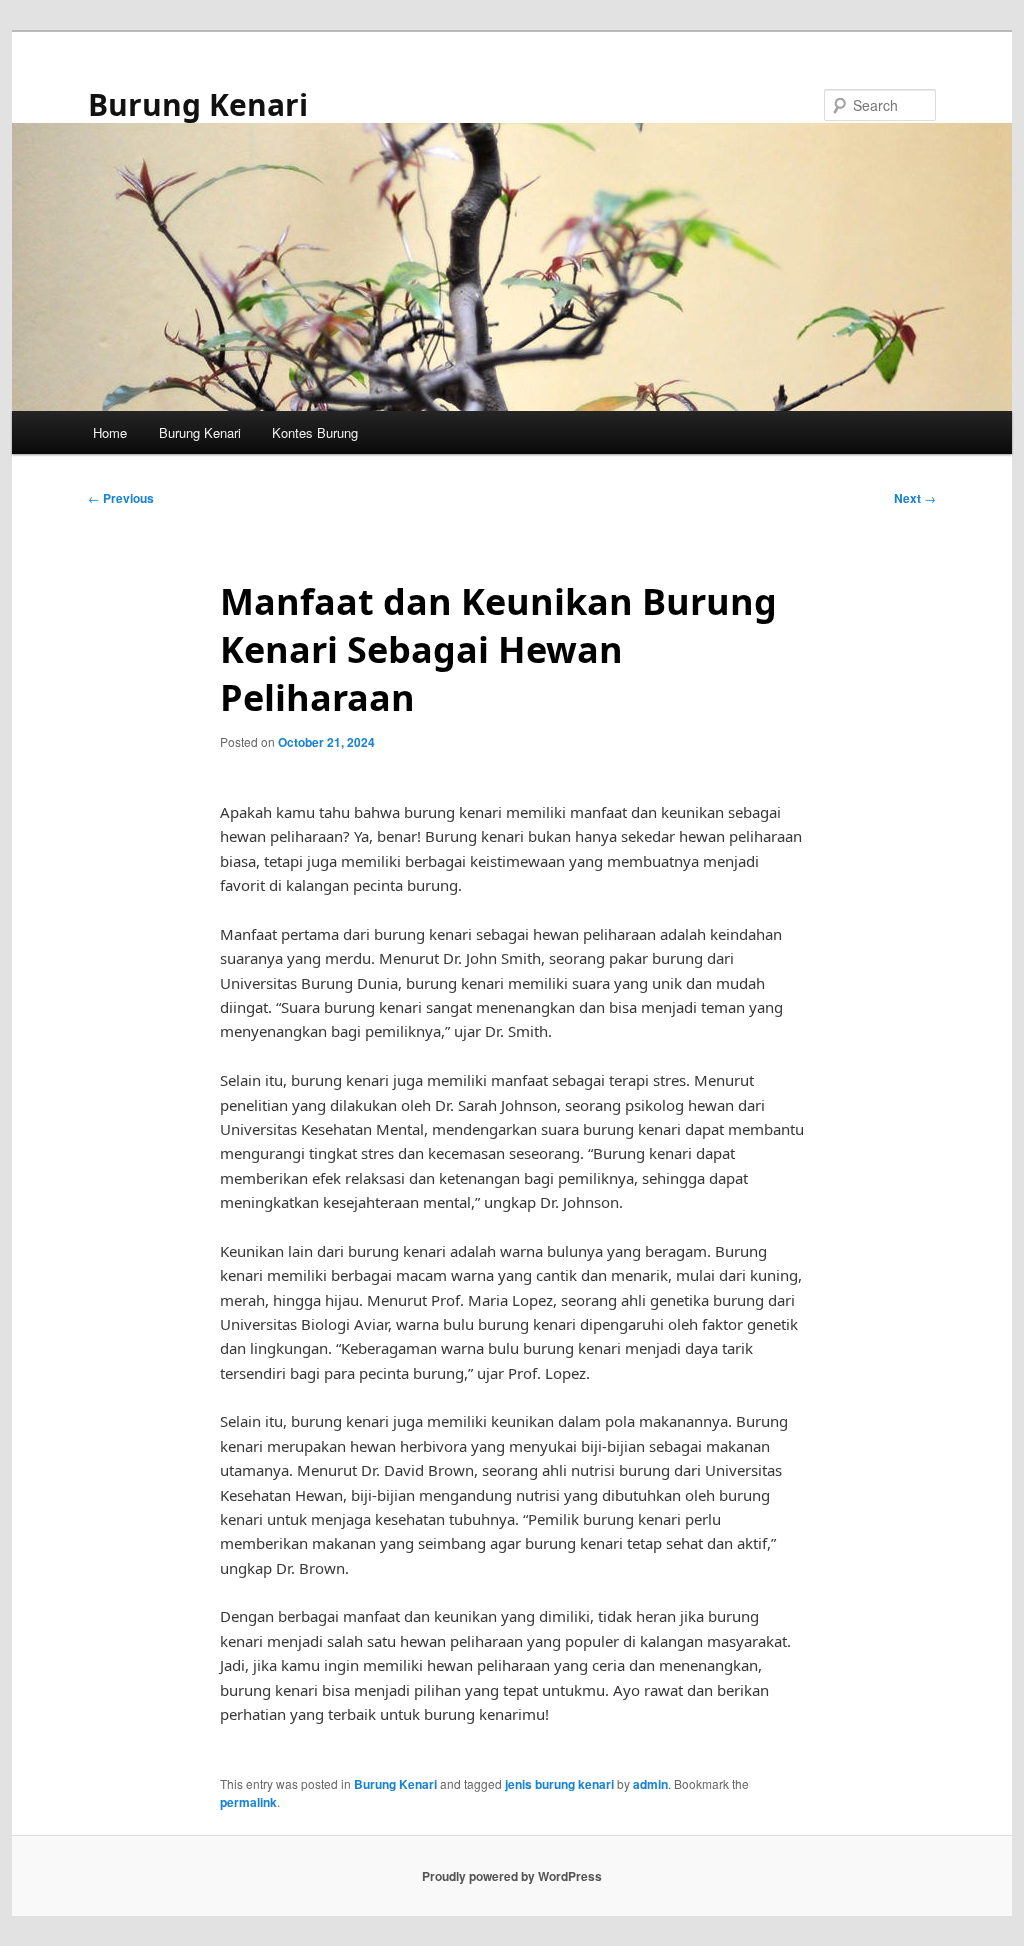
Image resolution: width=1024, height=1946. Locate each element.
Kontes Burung (315, 432)
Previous (121, 498)
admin (650, 1784)
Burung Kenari (198, 104)
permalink (248, 1802)
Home (110, 432)
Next (915, 498)
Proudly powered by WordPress (512, 1876)
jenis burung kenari (559, 1784)
